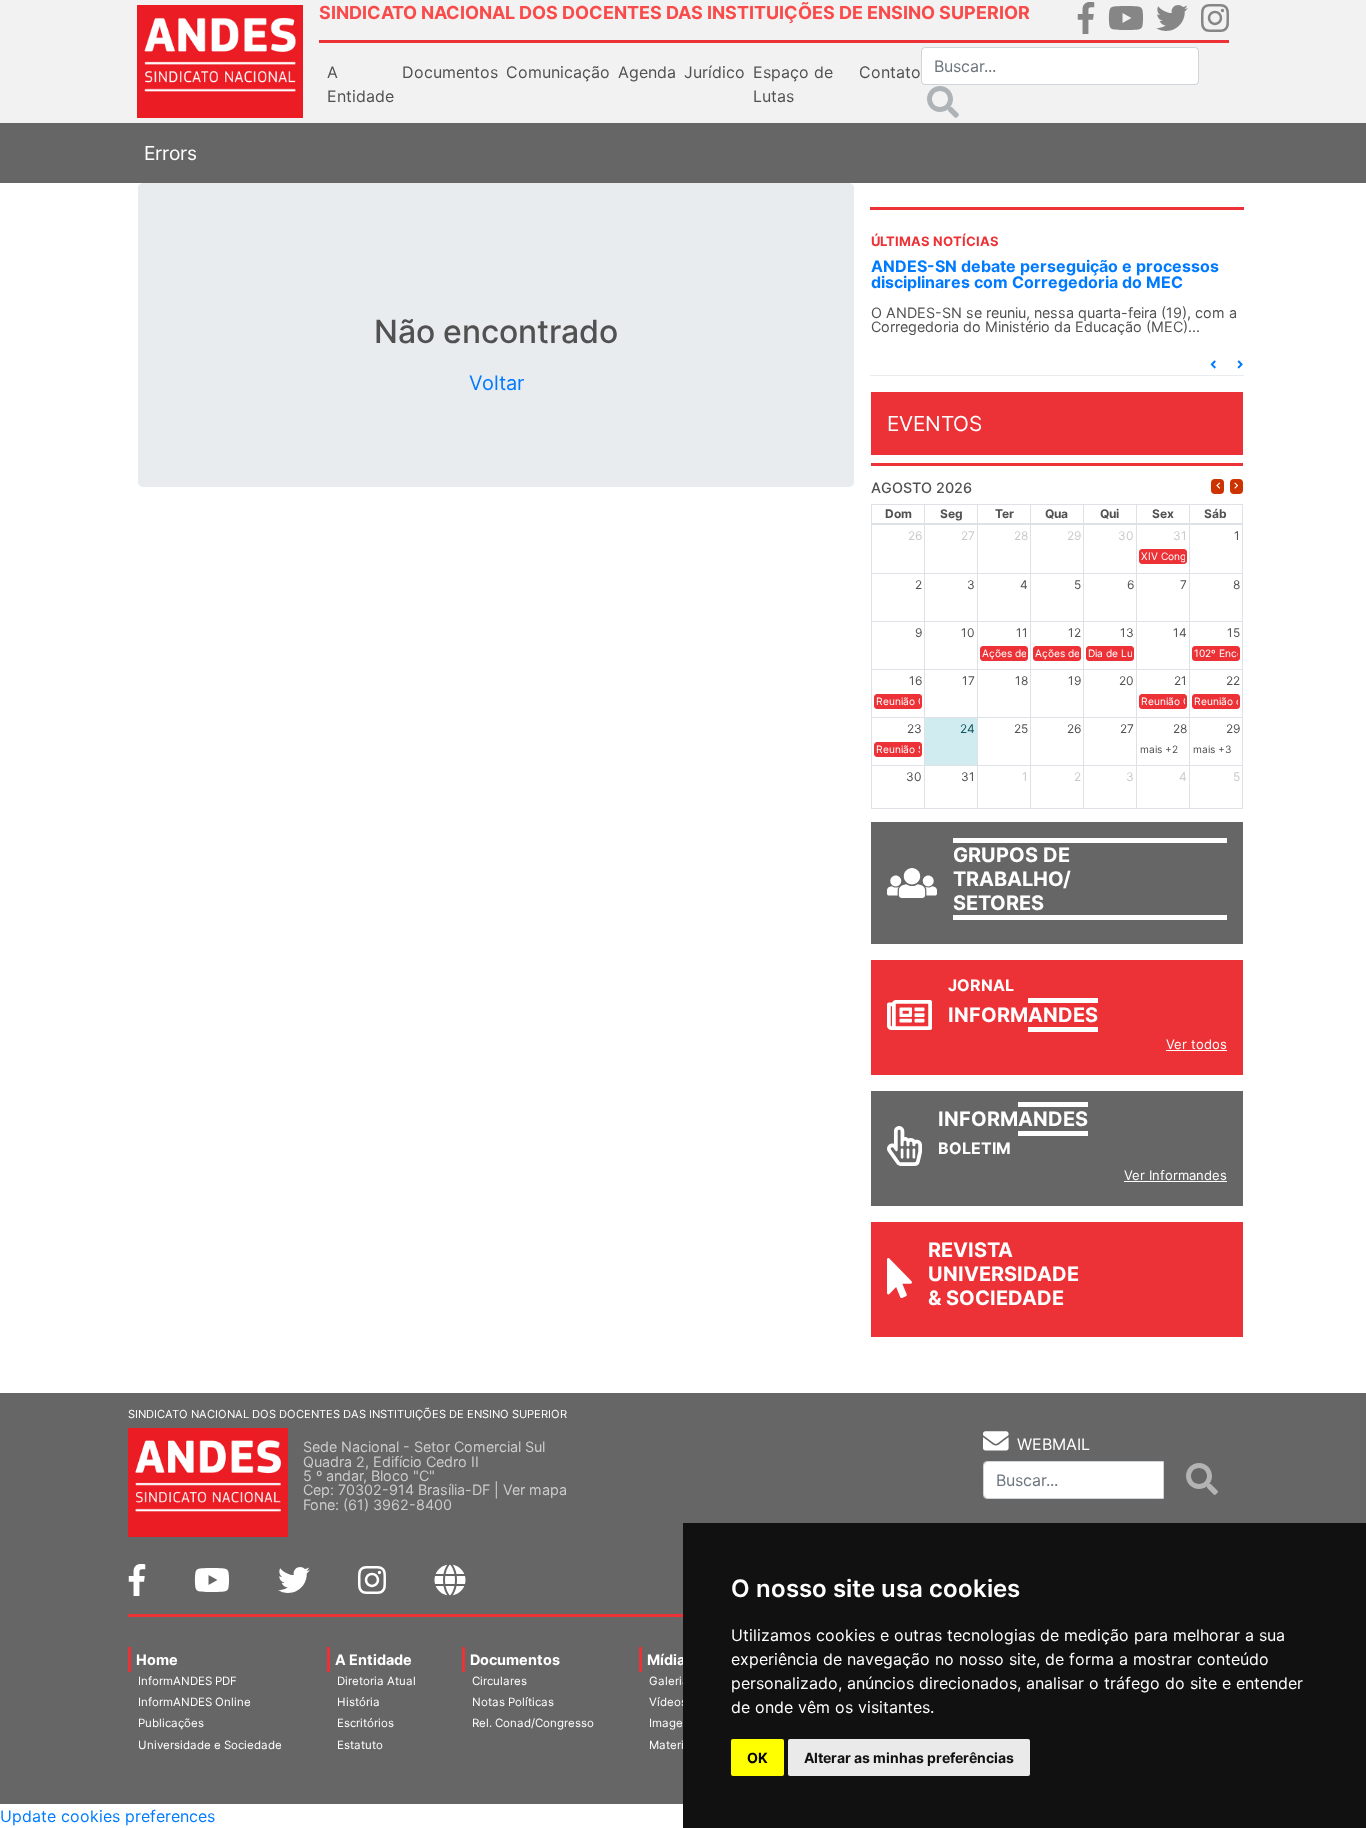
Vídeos (668, 1702)
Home (157, 1659)
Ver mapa (535, 1489)
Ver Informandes (1175, 1175)
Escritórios (365, 1723)
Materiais (674, 1745)
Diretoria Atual (376, 1681)
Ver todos (1196, 1044)
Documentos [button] (450, 72)
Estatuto (360, 1745)
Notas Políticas (513, 1702)
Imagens (672, 1723)
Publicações (171, 1723)
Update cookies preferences (107, 1816)
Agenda (647, 72)
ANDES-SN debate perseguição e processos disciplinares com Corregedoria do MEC (1045, 274)
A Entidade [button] (360, 84)
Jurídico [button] (714, 72)
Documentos (515, 1659)
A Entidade (373, 1659)
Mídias (670, 1659)
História (358, 1702)
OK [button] (757, 1757)
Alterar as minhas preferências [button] (909, 1757)
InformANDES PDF (187, 1681)
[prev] (1217, 486)
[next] (1236, 486)
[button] (1213, 364)
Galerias (672, 1681)
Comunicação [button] (558, 72)
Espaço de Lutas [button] (793, 84)
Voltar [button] (496, 383)
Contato (890, 72)
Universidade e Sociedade (210, 1745)
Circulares (499, 1681)
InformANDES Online (194, 1702)
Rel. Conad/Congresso (533, 1723)
